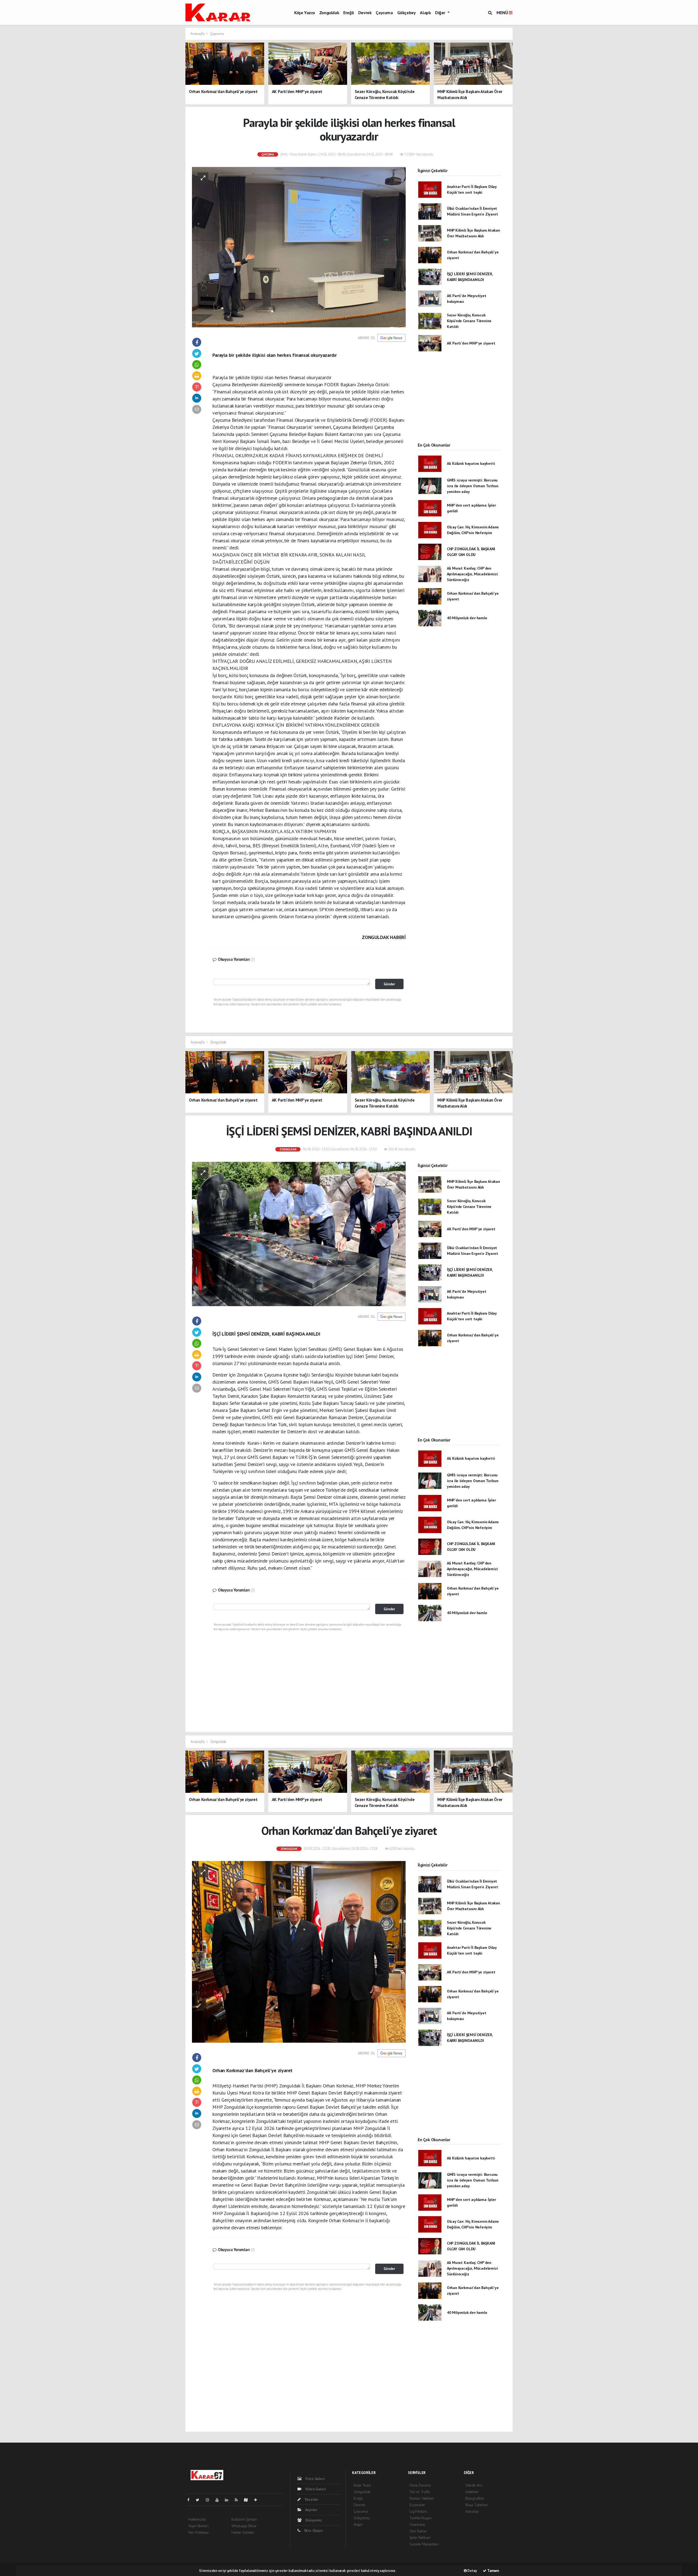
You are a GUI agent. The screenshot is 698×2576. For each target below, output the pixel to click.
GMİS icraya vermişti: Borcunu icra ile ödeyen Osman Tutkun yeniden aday (473, 486)
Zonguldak (329, 13)
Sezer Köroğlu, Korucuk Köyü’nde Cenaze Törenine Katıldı (469, 321)
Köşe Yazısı (305, 13)
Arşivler (311, 2510)
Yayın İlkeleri (198, 2526)
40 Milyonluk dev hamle (467, 618)
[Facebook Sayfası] (191, 2500)
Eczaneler (417, 2505)
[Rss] (238, 2500)
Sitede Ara (474, 2485)
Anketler (472, 2492)
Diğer (441, 13)
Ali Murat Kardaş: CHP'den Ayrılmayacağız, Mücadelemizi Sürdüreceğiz (472, 574)
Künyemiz (313, 2520)
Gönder (389, 984)
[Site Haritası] (248, 2500)
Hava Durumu (420, 2485)
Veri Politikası (198, 2532)
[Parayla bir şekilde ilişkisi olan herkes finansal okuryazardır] (299, 247)
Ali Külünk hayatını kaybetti (471, 463)
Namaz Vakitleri (422, 2498)
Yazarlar (311, 2499)
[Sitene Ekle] (258, 2500)
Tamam (493, 2571)
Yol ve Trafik (420, 2492)
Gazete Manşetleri (424, 2544)
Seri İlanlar (418, 2531)
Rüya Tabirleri (476, 2505)
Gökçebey (407, 13)
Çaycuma (384, 13)
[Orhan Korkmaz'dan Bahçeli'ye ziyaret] (299, 1951)
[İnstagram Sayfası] (210, 2500)
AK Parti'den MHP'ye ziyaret (471, 343)
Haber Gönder (243, 2532)
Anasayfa (198, 34)
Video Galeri (315, 2489)
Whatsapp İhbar (244, 2526)
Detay (472, 2571)
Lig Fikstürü (418, 2511)
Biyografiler (475, 2498)
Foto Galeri (315, 2479)
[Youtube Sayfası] (219, 2500)
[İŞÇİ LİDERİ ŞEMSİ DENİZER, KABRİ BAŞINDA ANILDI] (299, 1234)
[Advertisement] (583, 65)
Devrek (365, 13)
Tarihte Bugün (421, 2518)
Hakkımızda (197, 2519)
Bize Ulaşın (313, 2530)
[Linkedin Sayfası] (229, 2500)
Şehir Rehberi (420, 2538)
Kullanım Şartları (244, 2519)
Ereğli (349, 13)
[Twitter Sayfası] (200, 2500)
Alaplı (425, 13)
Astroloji (472, 2511)
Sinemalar (417, 2524)
